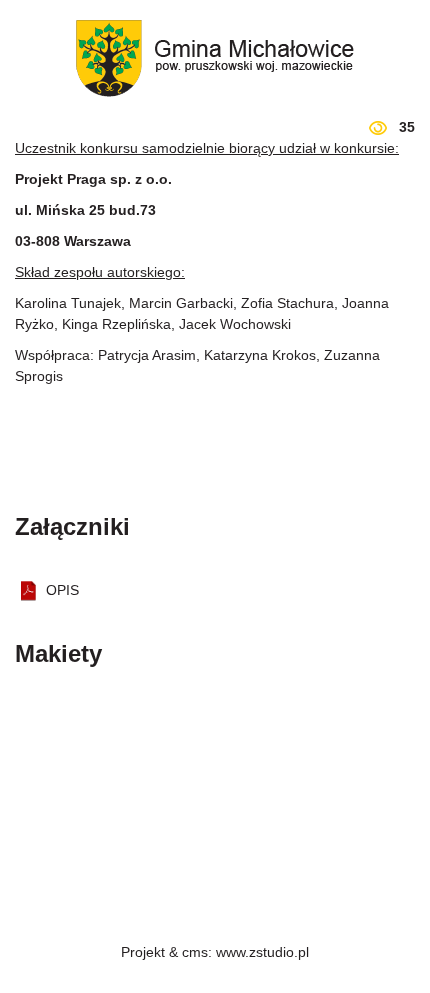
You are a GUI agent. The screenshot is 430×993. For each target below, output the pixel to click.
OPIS (62, 590)
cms (195, 952)
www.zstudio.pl (262, 952)
